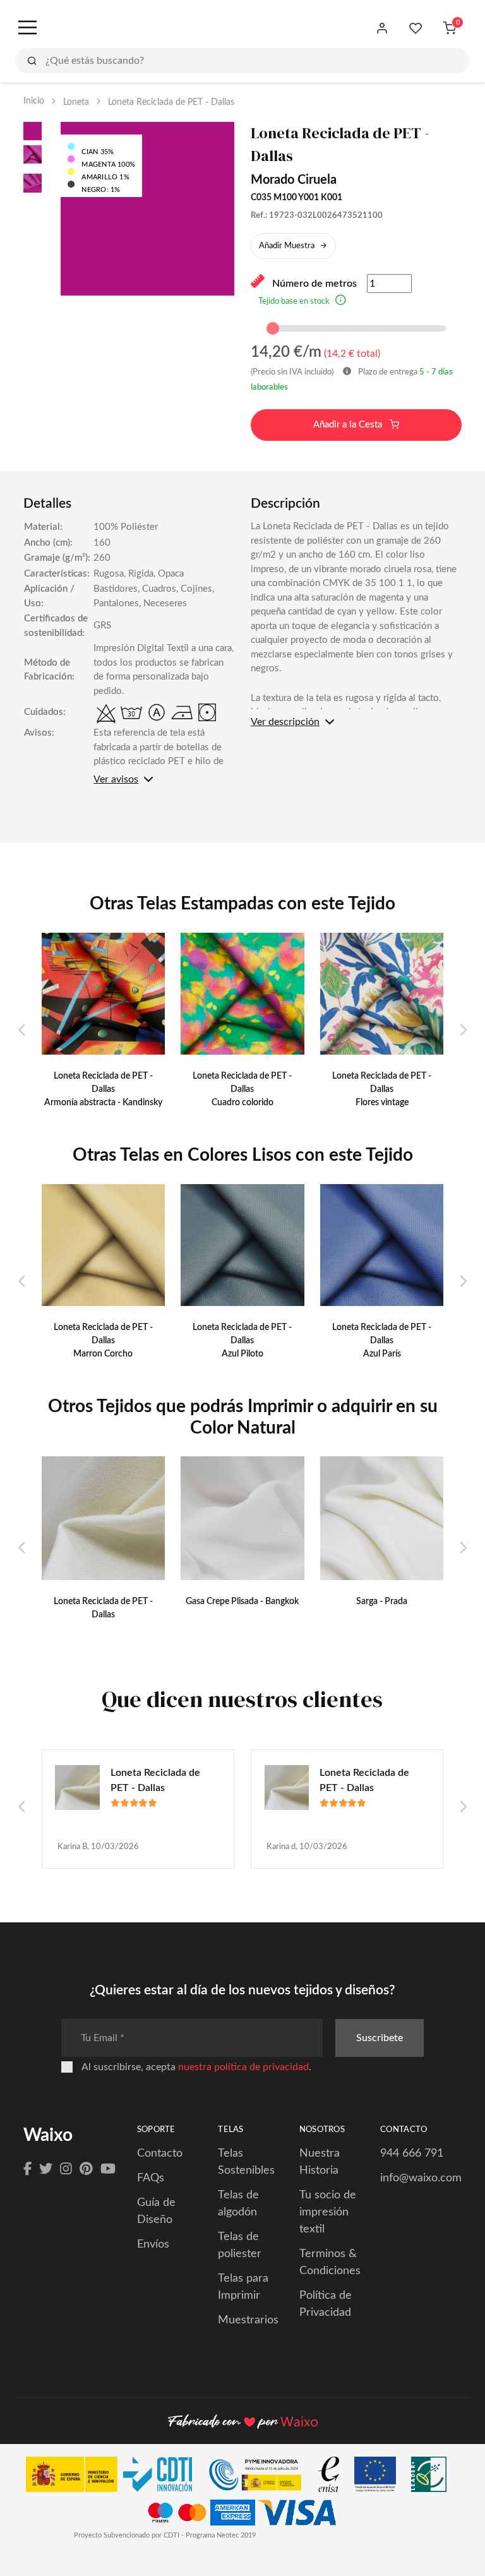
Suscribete (380, 2038)
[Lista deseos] (416, 28)
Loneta (76, 102)
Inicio (34, 101)
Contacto (160, 2154)
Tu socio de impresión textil (328, 2212)
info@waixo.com (421, 2178)
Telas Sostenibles (246, 2162)
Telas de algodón (238, 2204)
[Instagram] (66, 2169)
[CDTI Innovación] (115, 2477)
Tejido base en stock (294, 302)
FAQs (151, 2178)
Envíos (153, 2244)
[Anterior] (22, 1031)
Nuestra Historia (320, 2162)
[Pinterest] (86, 2169)
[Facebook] (27, 2169)
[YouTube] (108, 2169)
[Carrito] (449, 28)
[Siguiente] (463, 1031)
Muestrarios (248, 2320)
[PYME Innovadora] (261, 2477)
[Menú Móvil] (26, 28)
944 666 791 (412, 2154)
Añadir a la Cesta (349, 425)
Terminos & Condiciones (330, 2262)
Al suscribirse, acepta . (196, 2067)
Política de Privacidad (326, 2304)
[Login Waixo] (382, 28)
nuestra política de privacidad (243, 2067)
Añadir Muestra (287, 246)
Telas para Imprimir (243, 2287)
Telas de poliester (240, 2245)
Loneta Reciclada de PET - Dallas (155, 1780)
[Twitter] (46, 2169)
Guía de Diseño (156, 2211)
